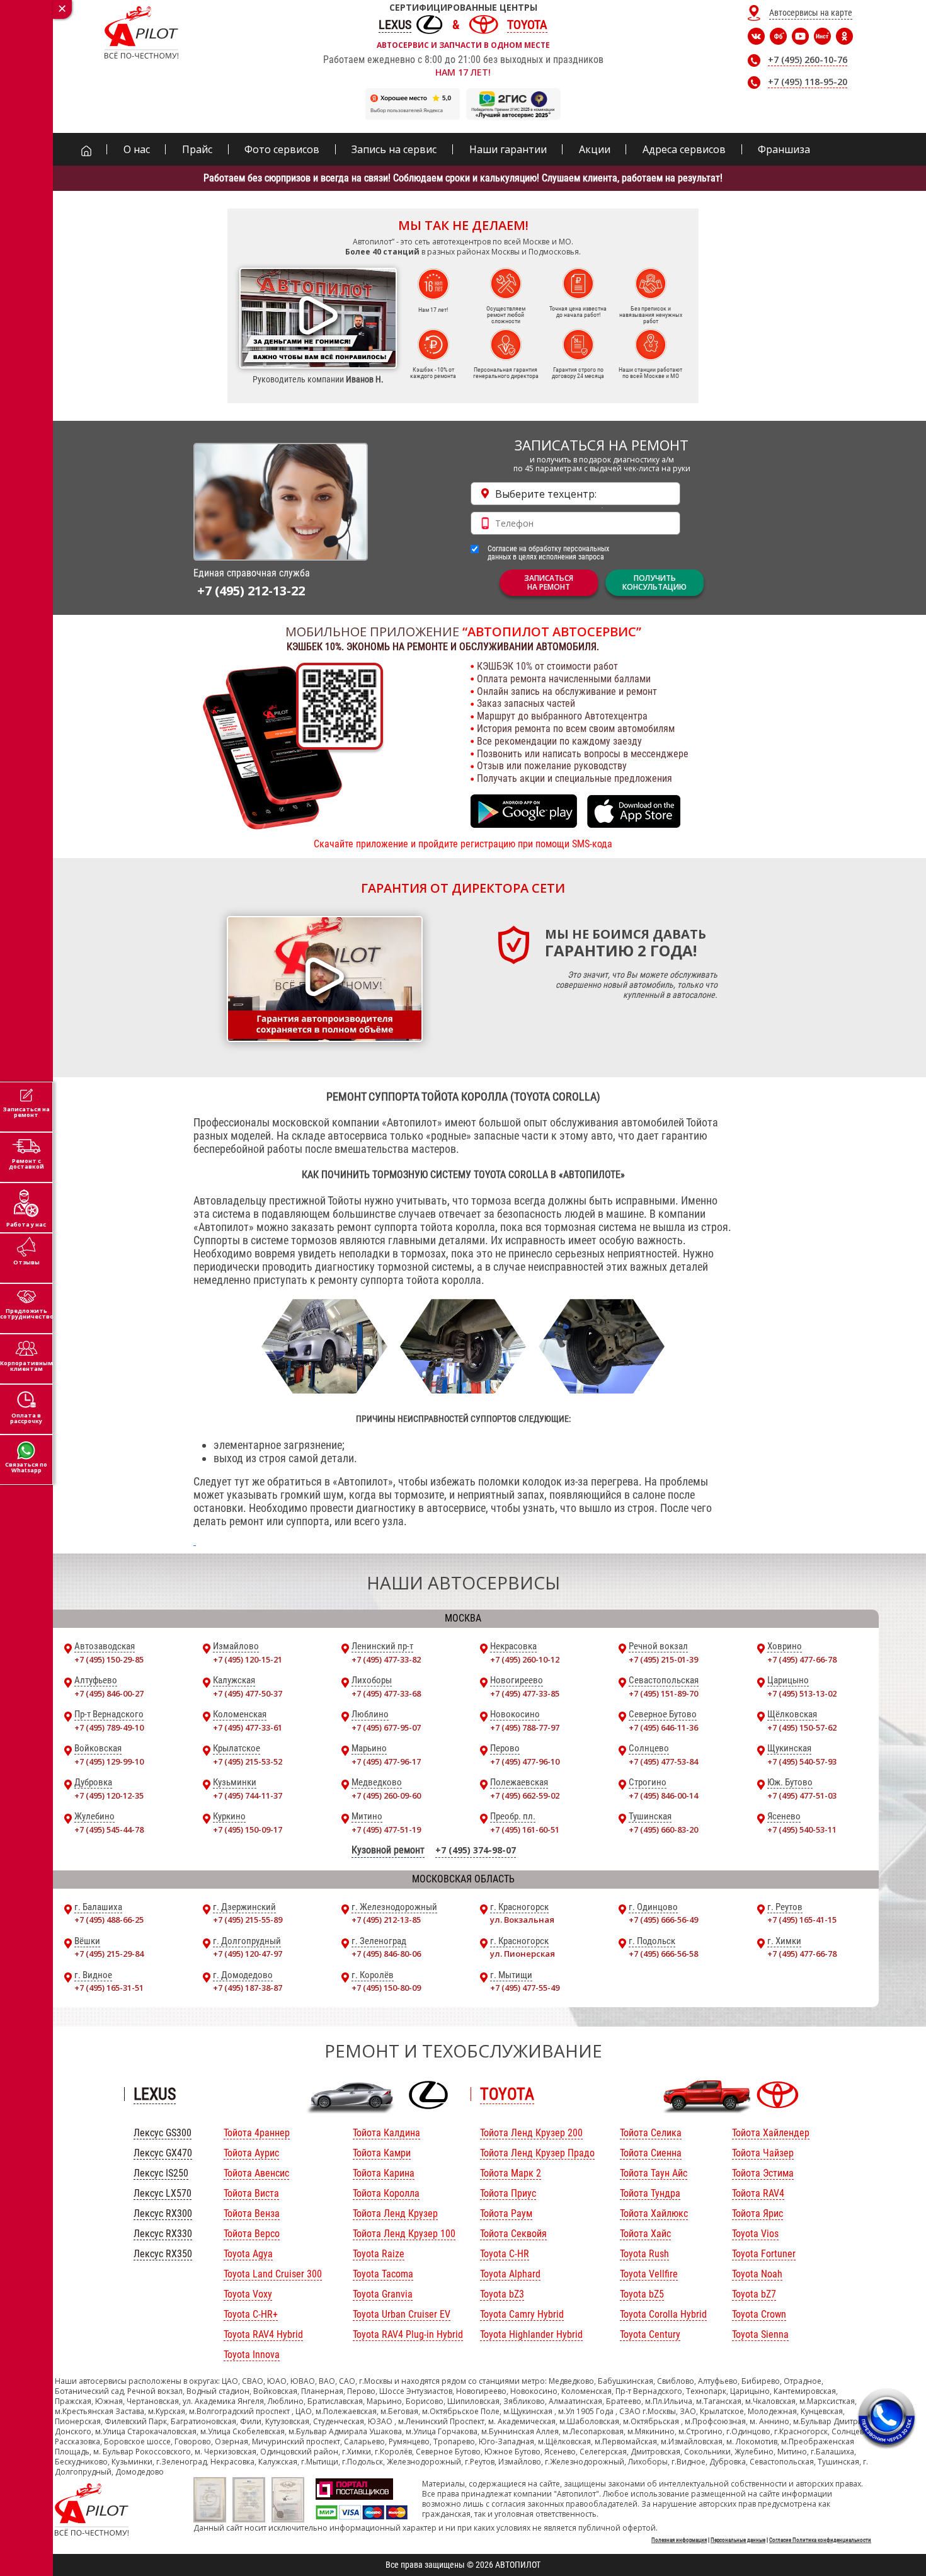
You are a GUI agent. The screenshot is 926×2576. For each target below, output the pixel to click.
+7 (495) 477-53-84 (663, 1761)
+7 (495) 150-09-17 (248, 1829)
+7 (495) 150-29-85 (109, 1659)
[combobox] (575, 494)
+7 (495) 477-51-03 (802, 1795)
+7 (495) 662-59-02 (525, 1795)
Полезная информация (679, 2540)
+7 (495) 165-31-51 (109, 1988)
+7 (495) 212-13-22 (251, 591)
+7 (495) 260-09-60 (386, 1795)
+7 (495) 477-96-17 (386, 1761)
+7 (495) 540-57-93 (802, 1761)
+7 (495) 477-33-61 (248, 1727)
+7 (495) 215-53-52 (248, 1761)
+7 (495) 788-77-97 (525, 1727)
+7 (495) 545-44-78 (109, 1829)
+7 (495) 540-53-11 (802, 1829)
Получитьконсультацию (654, 582)
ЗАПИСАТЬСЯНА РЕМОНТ (549, 582)
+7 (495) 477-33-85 (525, 1693)
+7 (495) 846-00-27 (109, 1693)
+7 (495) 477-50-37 (248, 1693)
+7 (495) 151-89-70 (663, 1693)
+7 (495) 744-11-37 (248, 1795)
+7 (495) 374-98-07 (476, 1850)
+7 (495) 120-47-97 (248, 1954)
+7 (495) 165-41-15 (802, 1920)
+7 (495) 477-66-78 (802, 1659)
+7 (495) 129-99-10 (109, 1761)
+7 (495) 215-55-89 (248, 1920)
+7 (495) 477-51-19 (386, 1829)
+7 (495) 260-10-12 (525, 1659)
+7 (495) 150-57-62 (802, 1727)
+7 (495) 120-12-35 (109, 1795)
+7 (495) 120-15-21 (248, 1659)
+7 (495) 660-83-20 (663, 1829)
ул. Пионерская (523, 1954)
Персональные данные (738, 2540)
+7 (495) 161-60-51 (525, 1829)
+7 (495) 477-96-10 (525, 1761)
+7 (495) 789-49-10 (109, 1727)
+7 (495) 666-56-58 (663, 1954)
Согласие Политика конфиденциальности (820, 2540)
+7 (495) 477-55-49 (525, 1988)
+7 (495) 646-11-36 (663, 1727)
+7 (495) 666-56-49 (663, 1920)
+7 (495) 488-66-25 (109, 1920)
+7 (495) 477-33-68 (386, 1693)
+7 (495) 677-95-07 (386, 1727)
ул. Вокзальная (522, 1920)
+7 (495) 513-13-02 (802, 1693)
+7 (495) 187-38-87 (248, 1988)
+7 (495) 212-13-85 (386, 1920)
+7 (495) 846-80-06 (386, 1954)
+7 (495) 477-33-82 (386, 1659)
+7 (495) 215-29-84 (109, 1954)
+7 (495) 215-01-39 (663, 1659)
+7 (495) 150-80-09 (386, 1988)
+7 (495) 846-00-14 (663, 1795)
